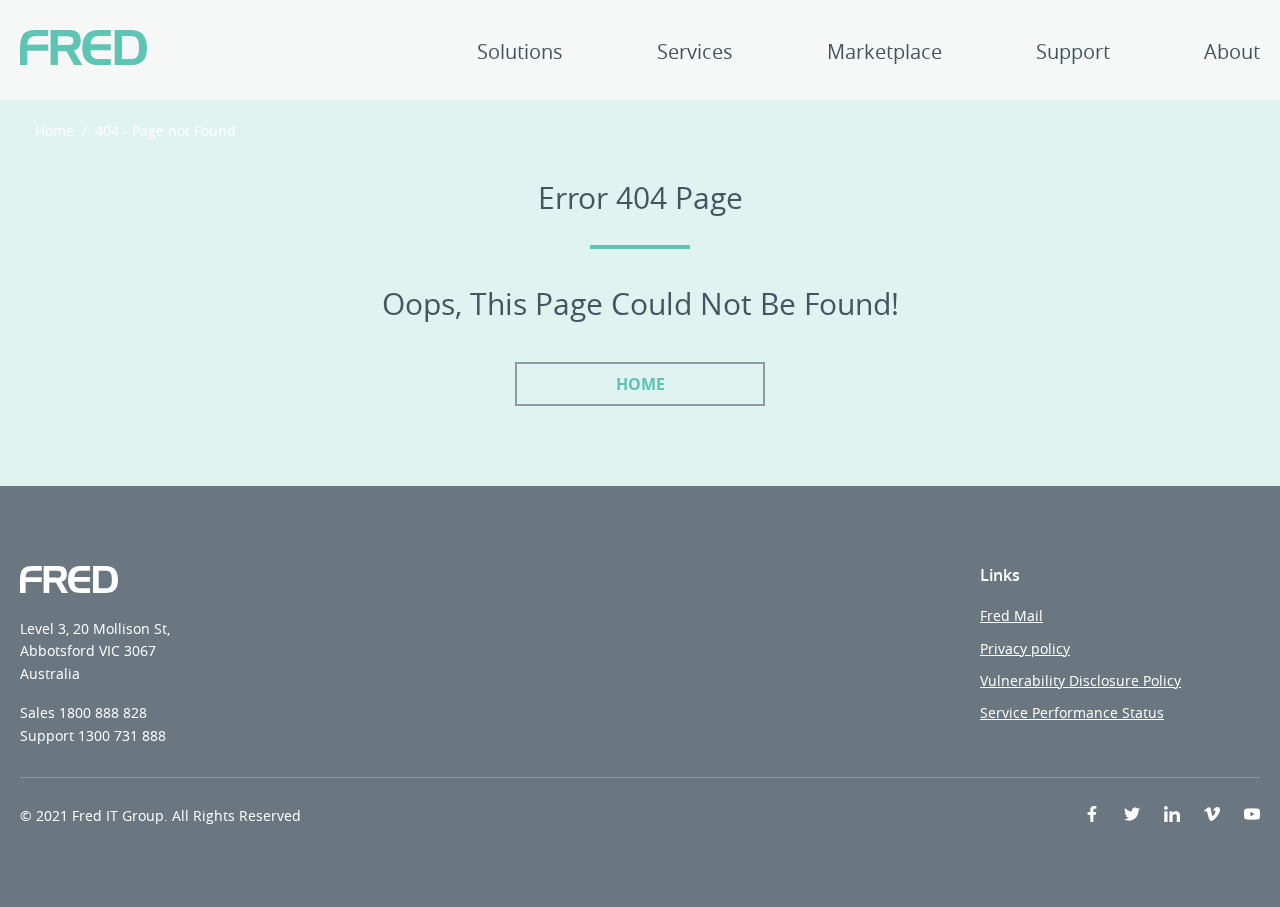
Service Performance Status (1072, 712)
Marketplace (884, 53)
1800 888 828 (103, 712)
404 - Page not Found (165, 130)
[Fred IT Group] (83, 50)
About (1232, 53)
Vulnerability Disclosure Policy (1080, 680)
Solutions (520, 53)
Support (1073, 53)
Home (54, 130)
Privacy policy (1025, 648)
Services (695, 53)
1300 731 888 (122, 735)
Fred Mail (1011, 615)
